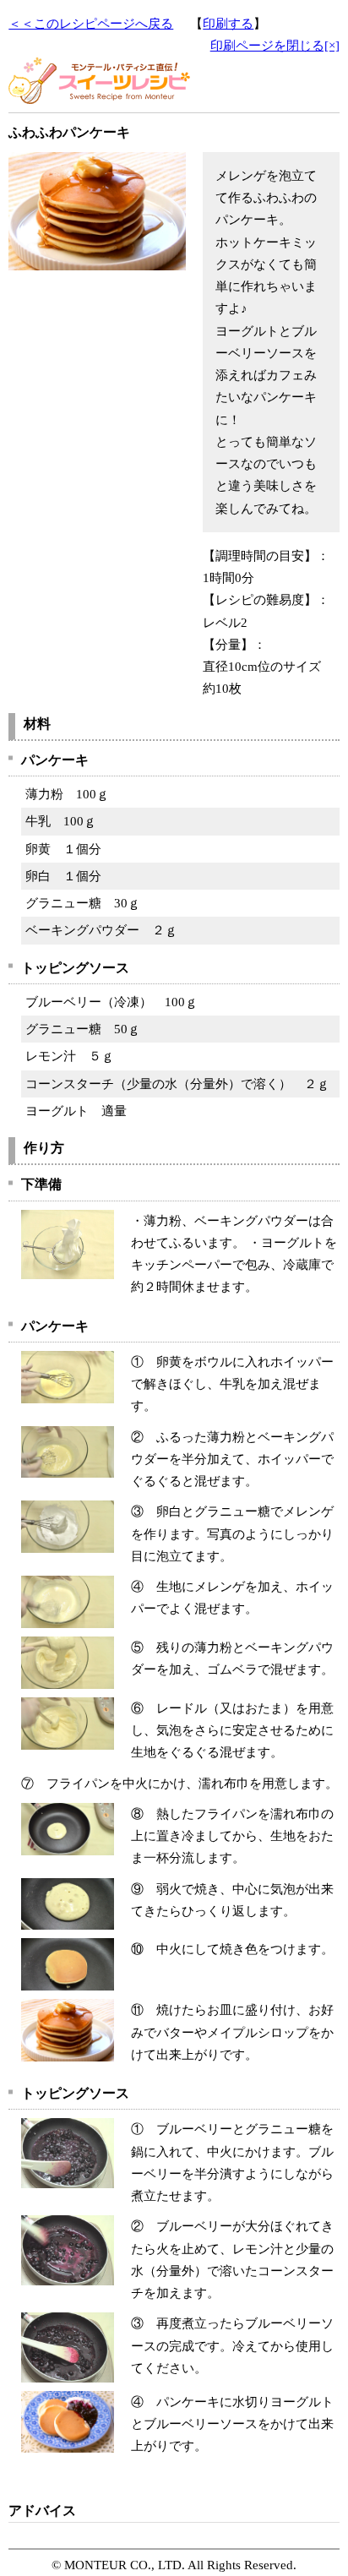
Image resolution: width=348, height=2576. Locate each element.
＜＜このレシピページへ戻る (91, 24)
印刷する (228, 24)
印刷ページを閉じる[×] (275, 46)
